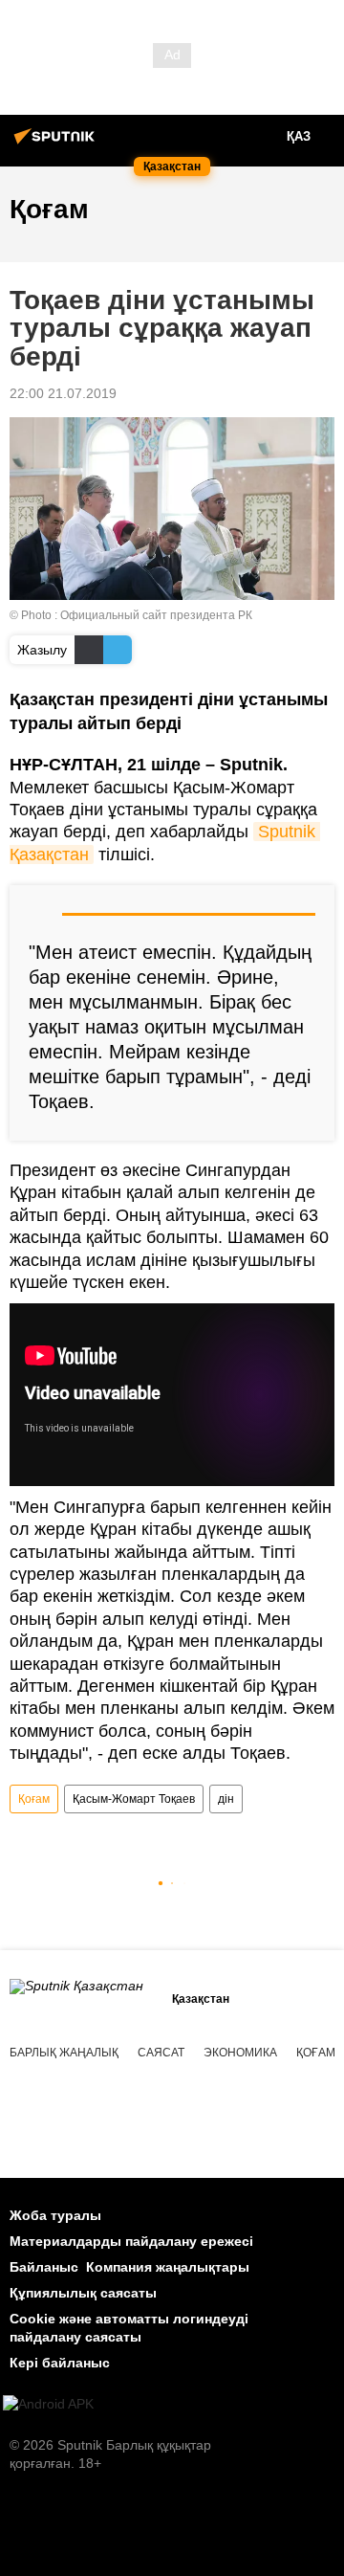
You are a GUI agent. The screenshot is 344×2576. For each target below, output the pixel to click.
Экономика (240, 2053)
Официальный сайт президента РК (156, 615)
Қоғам (34, 1799)
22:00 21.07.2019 (63, 393)
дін (226, 1799)
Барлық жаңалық (64, 2053)
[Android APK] (48, 2404)
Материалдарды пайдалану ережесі (131, 2241)
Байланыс (44, 2267)
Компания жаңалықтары (168, 2267)
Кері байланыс (60, 2363)
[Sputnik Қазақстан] (57, 144)
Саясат (161, 2053)
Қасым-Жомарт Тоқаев (134, 1799)
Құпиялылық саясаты (83, 2293)
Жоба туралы (55, 2215)
